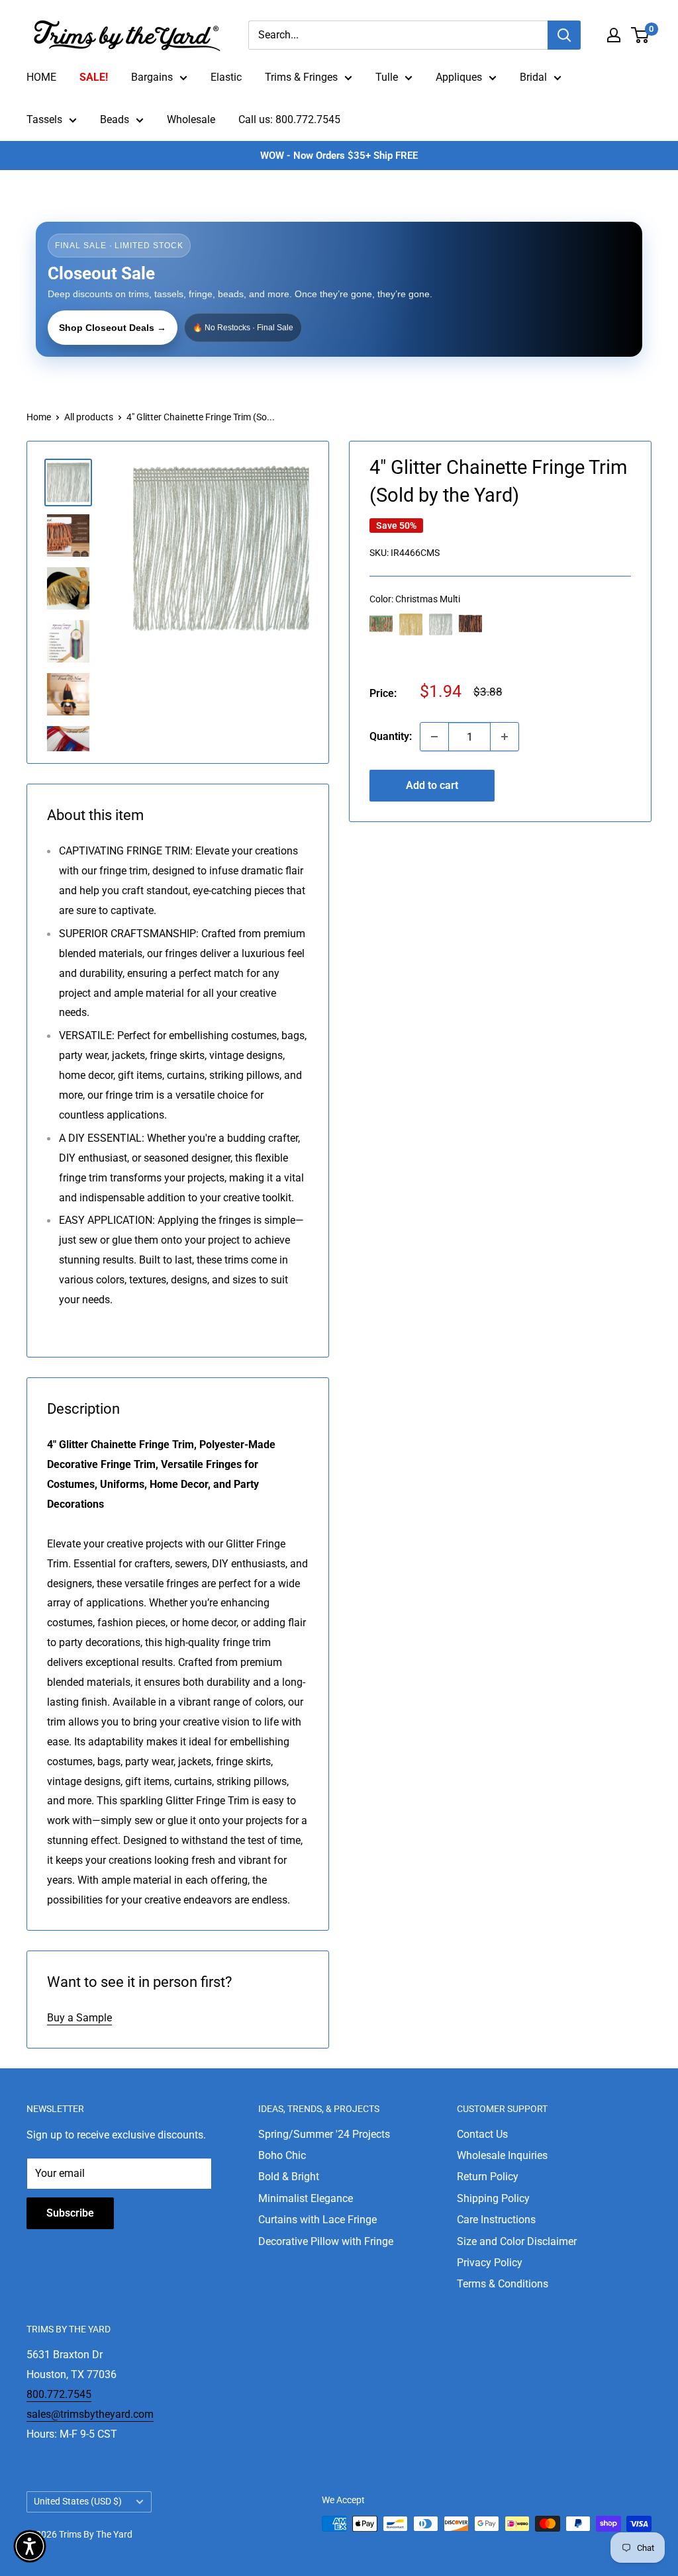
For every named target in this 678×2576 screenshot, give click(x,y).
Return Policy (488, 2177)
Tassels (44, 119)
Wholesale (191, 119)
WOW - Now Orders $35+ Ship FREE (339, 156)
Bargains (152, 77)
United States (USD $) (78, 2501)
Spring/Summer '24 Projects (324, 2134)
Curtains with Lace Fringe (317, 2220)
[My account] (614, 35)
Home (39, 417)
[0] (641, 35)
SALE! (94, 77)
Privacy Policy (490, 2263)
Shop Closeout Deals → (113, 328)
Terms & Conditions (503, 2284)
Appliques (459, 77)
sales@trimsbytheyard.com (90, 2414)
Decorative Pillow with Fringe (326, 2241)
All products (89, 417)
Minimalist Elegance (306, 2198)
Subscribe (70, 2213)
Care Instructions (496, 2220)
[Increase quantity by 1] (505, 737)
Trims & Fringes (301, 77)
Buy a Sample (79, 2018)
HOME (41, 77)
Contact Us (482, 2134)
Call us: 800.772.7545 (289, 119)
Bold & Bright (289, 2177)
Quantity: (391, 736)
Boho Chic (282, 2155)
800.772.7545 (59, 2394)
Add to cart (432, 785)
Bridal (533, 77)
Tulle (387, 77)
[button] (30, 2546)
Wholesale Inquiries (502, 2155)
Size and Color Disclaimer (517, 2241)
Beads (115, 119)
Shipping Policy (493, 2198)
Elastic (226, 77)
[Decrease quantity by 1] (434, 737)
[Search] (564, 35)
